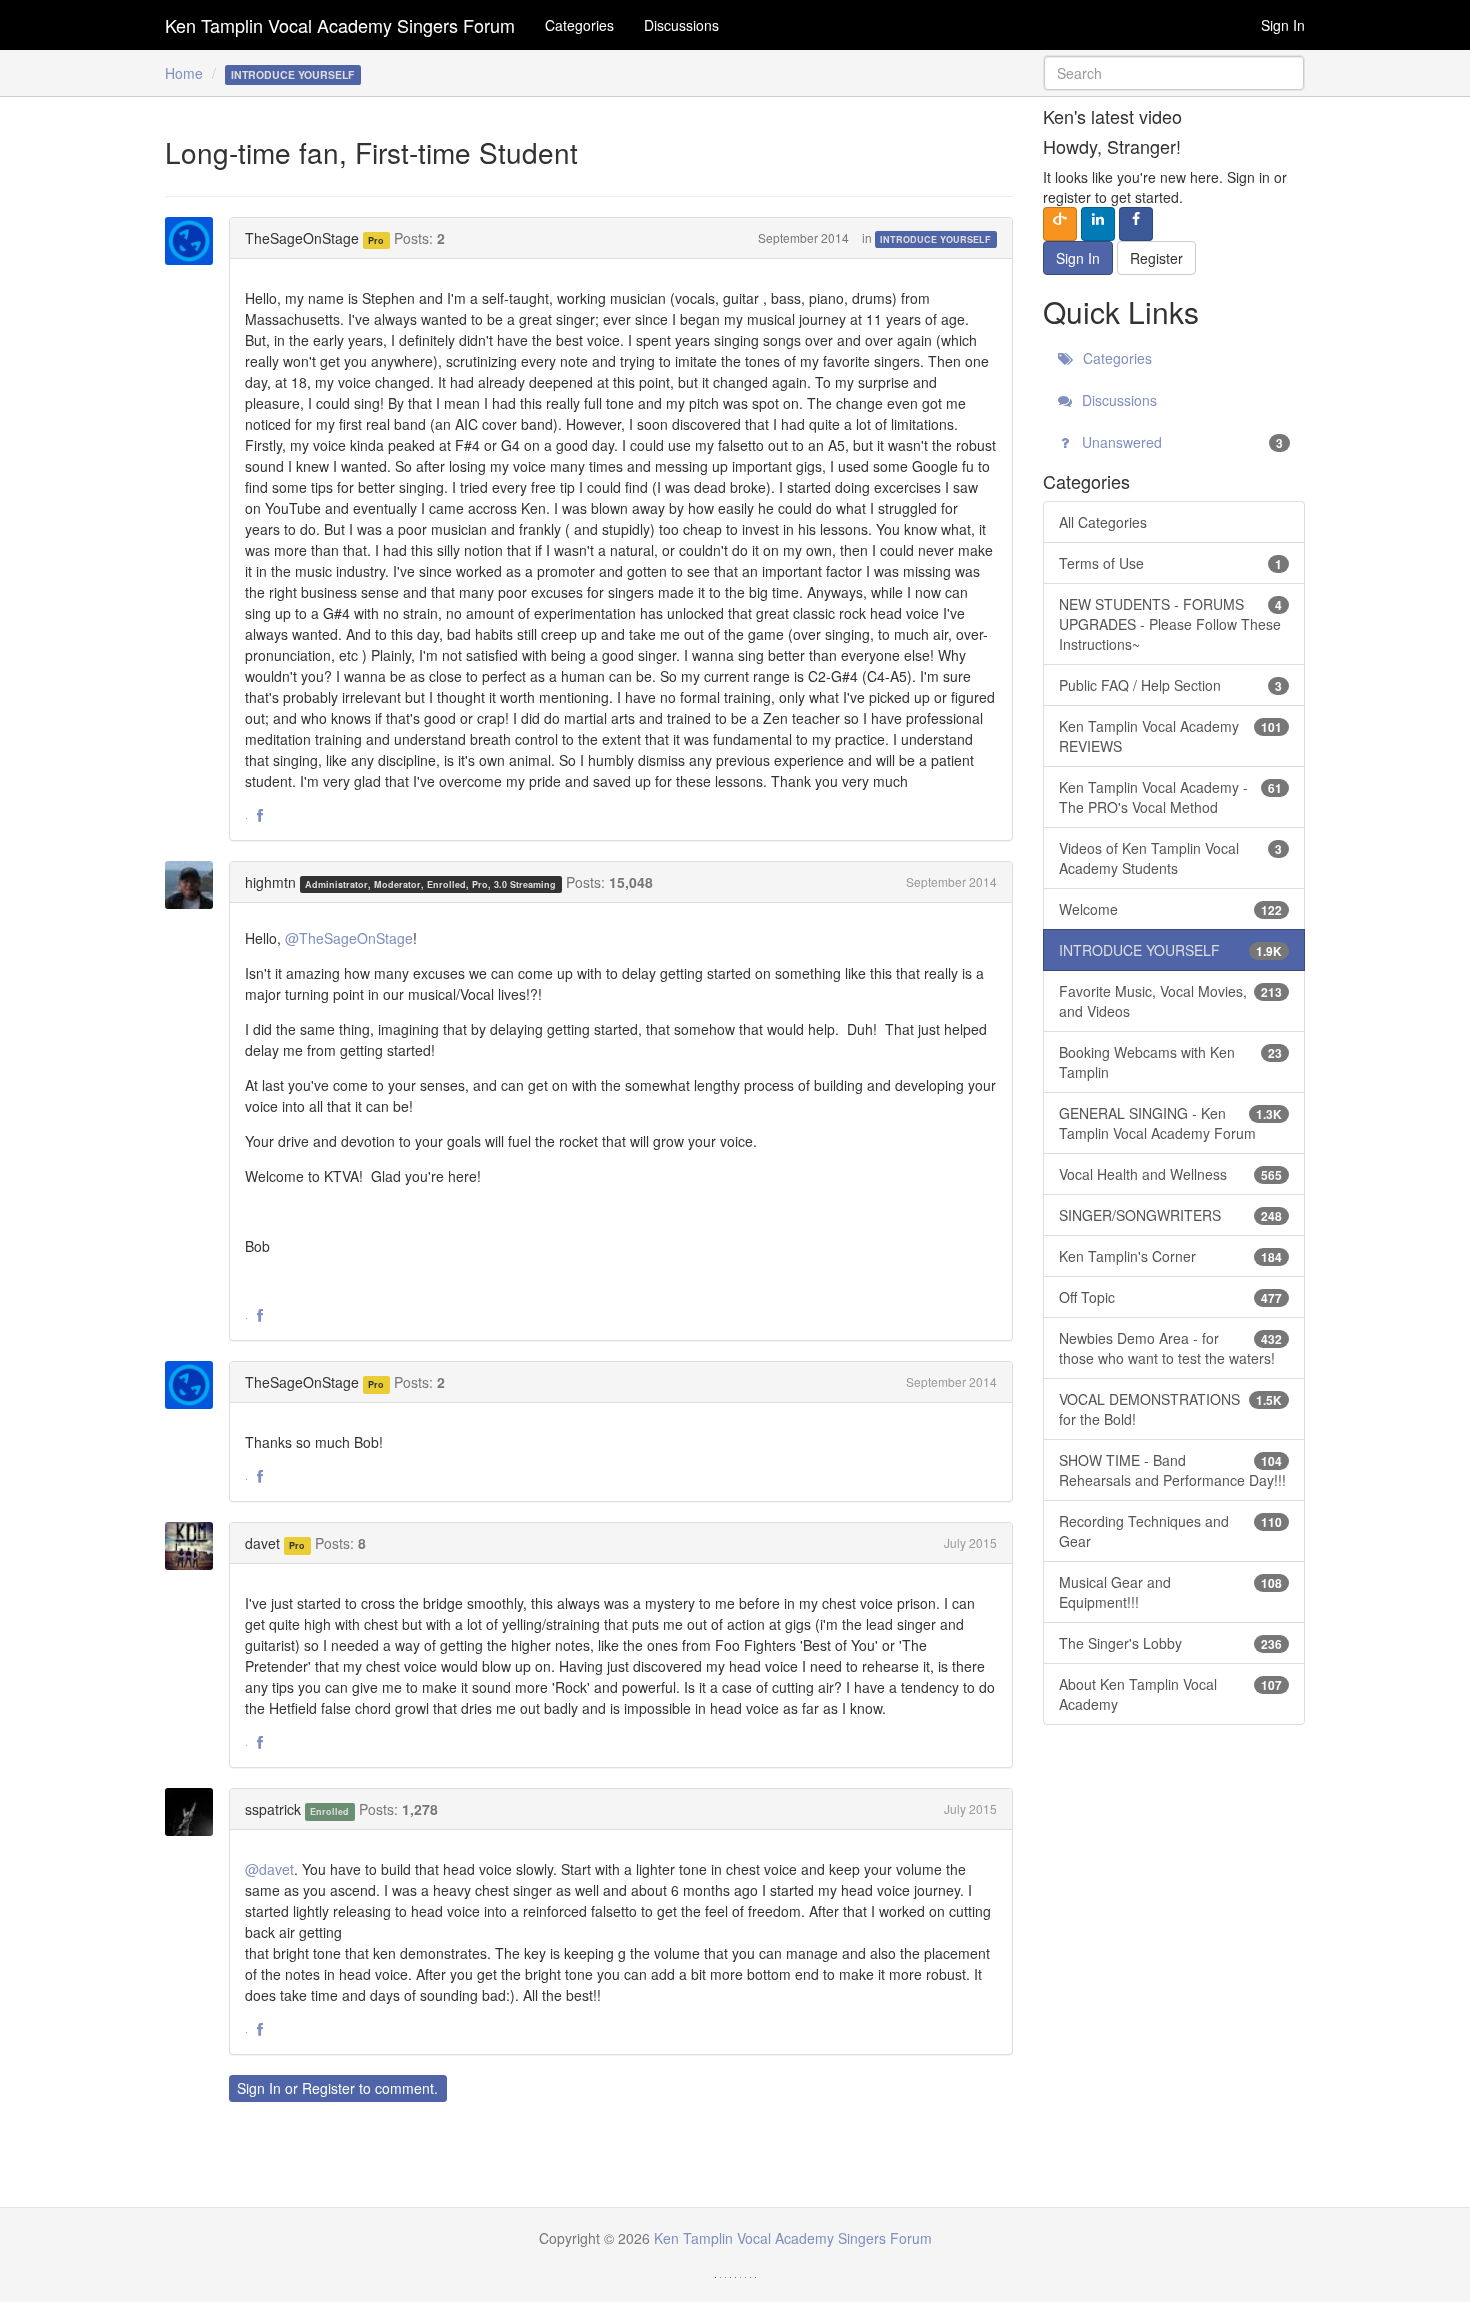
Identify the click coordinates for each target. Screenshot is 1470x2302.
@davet (269, 1869)
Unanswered (1181, 442)
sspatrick (273, 1809)
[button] (260, 816)
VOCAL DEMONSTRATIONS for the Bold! (1171, 1409)
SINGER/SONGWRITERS (1171, 1215)
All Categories (1103, 522)
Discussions (681, 25)
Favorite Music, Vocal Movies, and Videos (1171, 1001)
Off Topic (1171, 1297)
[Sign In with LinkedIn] (1098, 224)
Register (328, 2088)
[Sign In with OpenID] (1060, 224)
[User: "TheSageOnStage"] (195, 241)
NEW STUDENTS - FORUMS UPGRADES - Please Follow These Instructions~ (1171, 624)
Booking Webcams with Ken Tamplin (1171, 1062)
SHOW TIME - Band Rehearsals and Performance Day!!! (1172, 1470)
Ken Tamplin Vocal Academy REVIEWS (1171, 736)
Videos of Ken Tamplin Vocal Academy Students (1171, 858)
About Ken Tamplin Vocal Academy (1171, 1694)
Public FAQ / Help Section (1171, 685)
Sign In (1283, 25)
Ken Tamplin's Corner (1171, 1256)
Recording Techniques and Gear (1171, 1531)
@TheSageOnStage (349, 938)
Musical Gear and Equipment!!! (1171, 1592)
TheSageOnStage (302, 238)
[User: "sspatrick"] (195, 1812)
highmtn (270, 882)
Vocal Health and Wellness (1171, 1174)
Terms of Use (1171, 563)
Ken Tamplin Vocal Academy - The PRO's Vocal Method (1171, 797)
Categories (579, 25)
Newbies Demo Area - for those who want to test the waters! (1171, 1348)
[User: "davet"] (195, 1546)
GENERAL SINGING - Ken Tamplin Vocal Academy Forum (1171, 1123)
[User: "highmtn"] (195, 885)
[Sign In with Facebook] (1136, 224)
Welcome (1171, 909)
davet (262, 1543)
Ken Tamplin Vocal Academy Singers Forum (340, 25)
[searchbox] (1174, 73)
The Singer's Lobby (1171, 1643)
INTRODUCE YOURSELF (935, 239)
